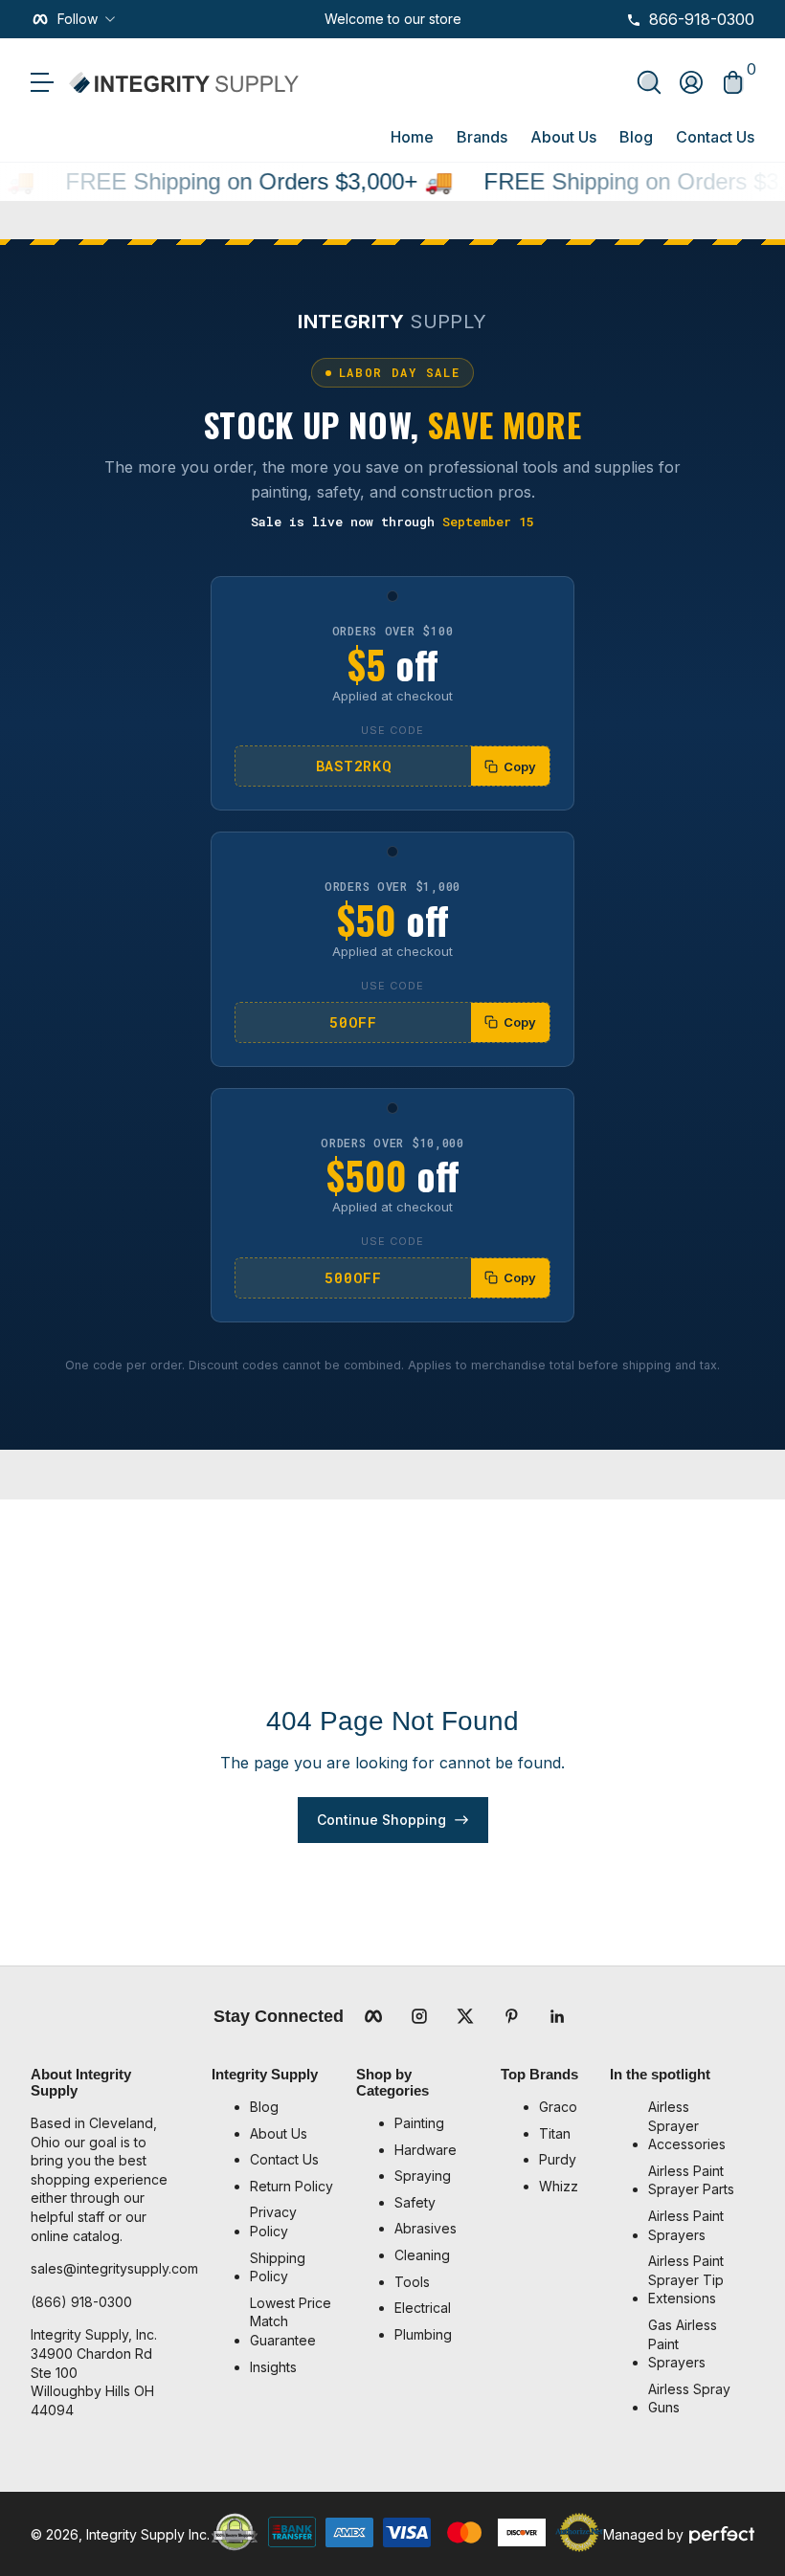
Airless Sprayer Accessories (687, 2125)
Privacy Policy (273, 2221)
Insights (273, 2367)
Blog (636, 137)
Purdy (558, 2159)
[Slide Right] (477, 19)
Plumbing (423, 2334)
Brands (482, 137)
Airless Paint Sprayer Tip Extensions (686, 2279)
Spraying (423, 2176)
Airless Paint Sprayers (686, 2225)
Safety (415, 2202)
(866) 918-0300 (81, 2302)
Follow (78, 19)
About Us (563, 137)
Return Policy (292, 2186)
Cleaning (422, 2255)
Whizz (559, 2186)
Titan (555, 2133)
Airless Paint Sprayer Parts (691, 2180)
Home (412, 137)
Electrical (423, 2308)
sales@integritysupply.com (114, 2268)
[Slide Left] (309, 19)
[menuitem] (293, 2107)
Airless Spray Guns (689, 2398)
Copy (520, 766)
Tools (412, 2282)
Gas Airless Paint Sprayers (683, 2343)
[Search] (649, 82)
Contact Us (715, 137)
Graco (558, 2107)
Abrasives (426, 2228)
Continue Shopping (381, 1820)
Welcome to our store (393, 19)
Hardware (426, 2150)
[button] (649, 82)
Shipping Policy (278, 2267)
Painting (419, 2123)
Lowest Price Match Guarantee (291, 2321)
